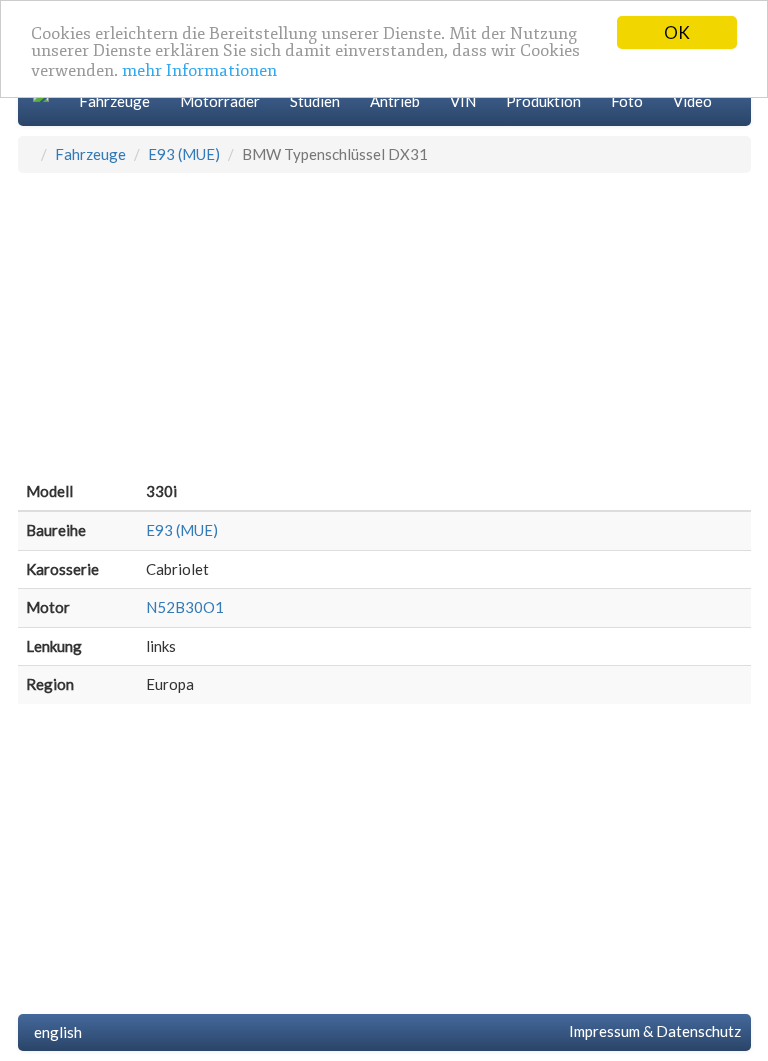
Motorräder (220, 101)
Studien (315, 101)
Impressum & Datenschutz (652, 1031)
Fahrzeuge (114, 101)
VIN (463, 101)
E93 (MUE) (184, 154)
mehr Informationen (199, 70)
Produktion (543, 101)
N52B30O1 (185, 607)
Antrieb (395, 101)
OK (677, 32)
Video (692, 101)
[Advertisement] (384, 323)
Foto (627, 101)
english (55, 1032)
